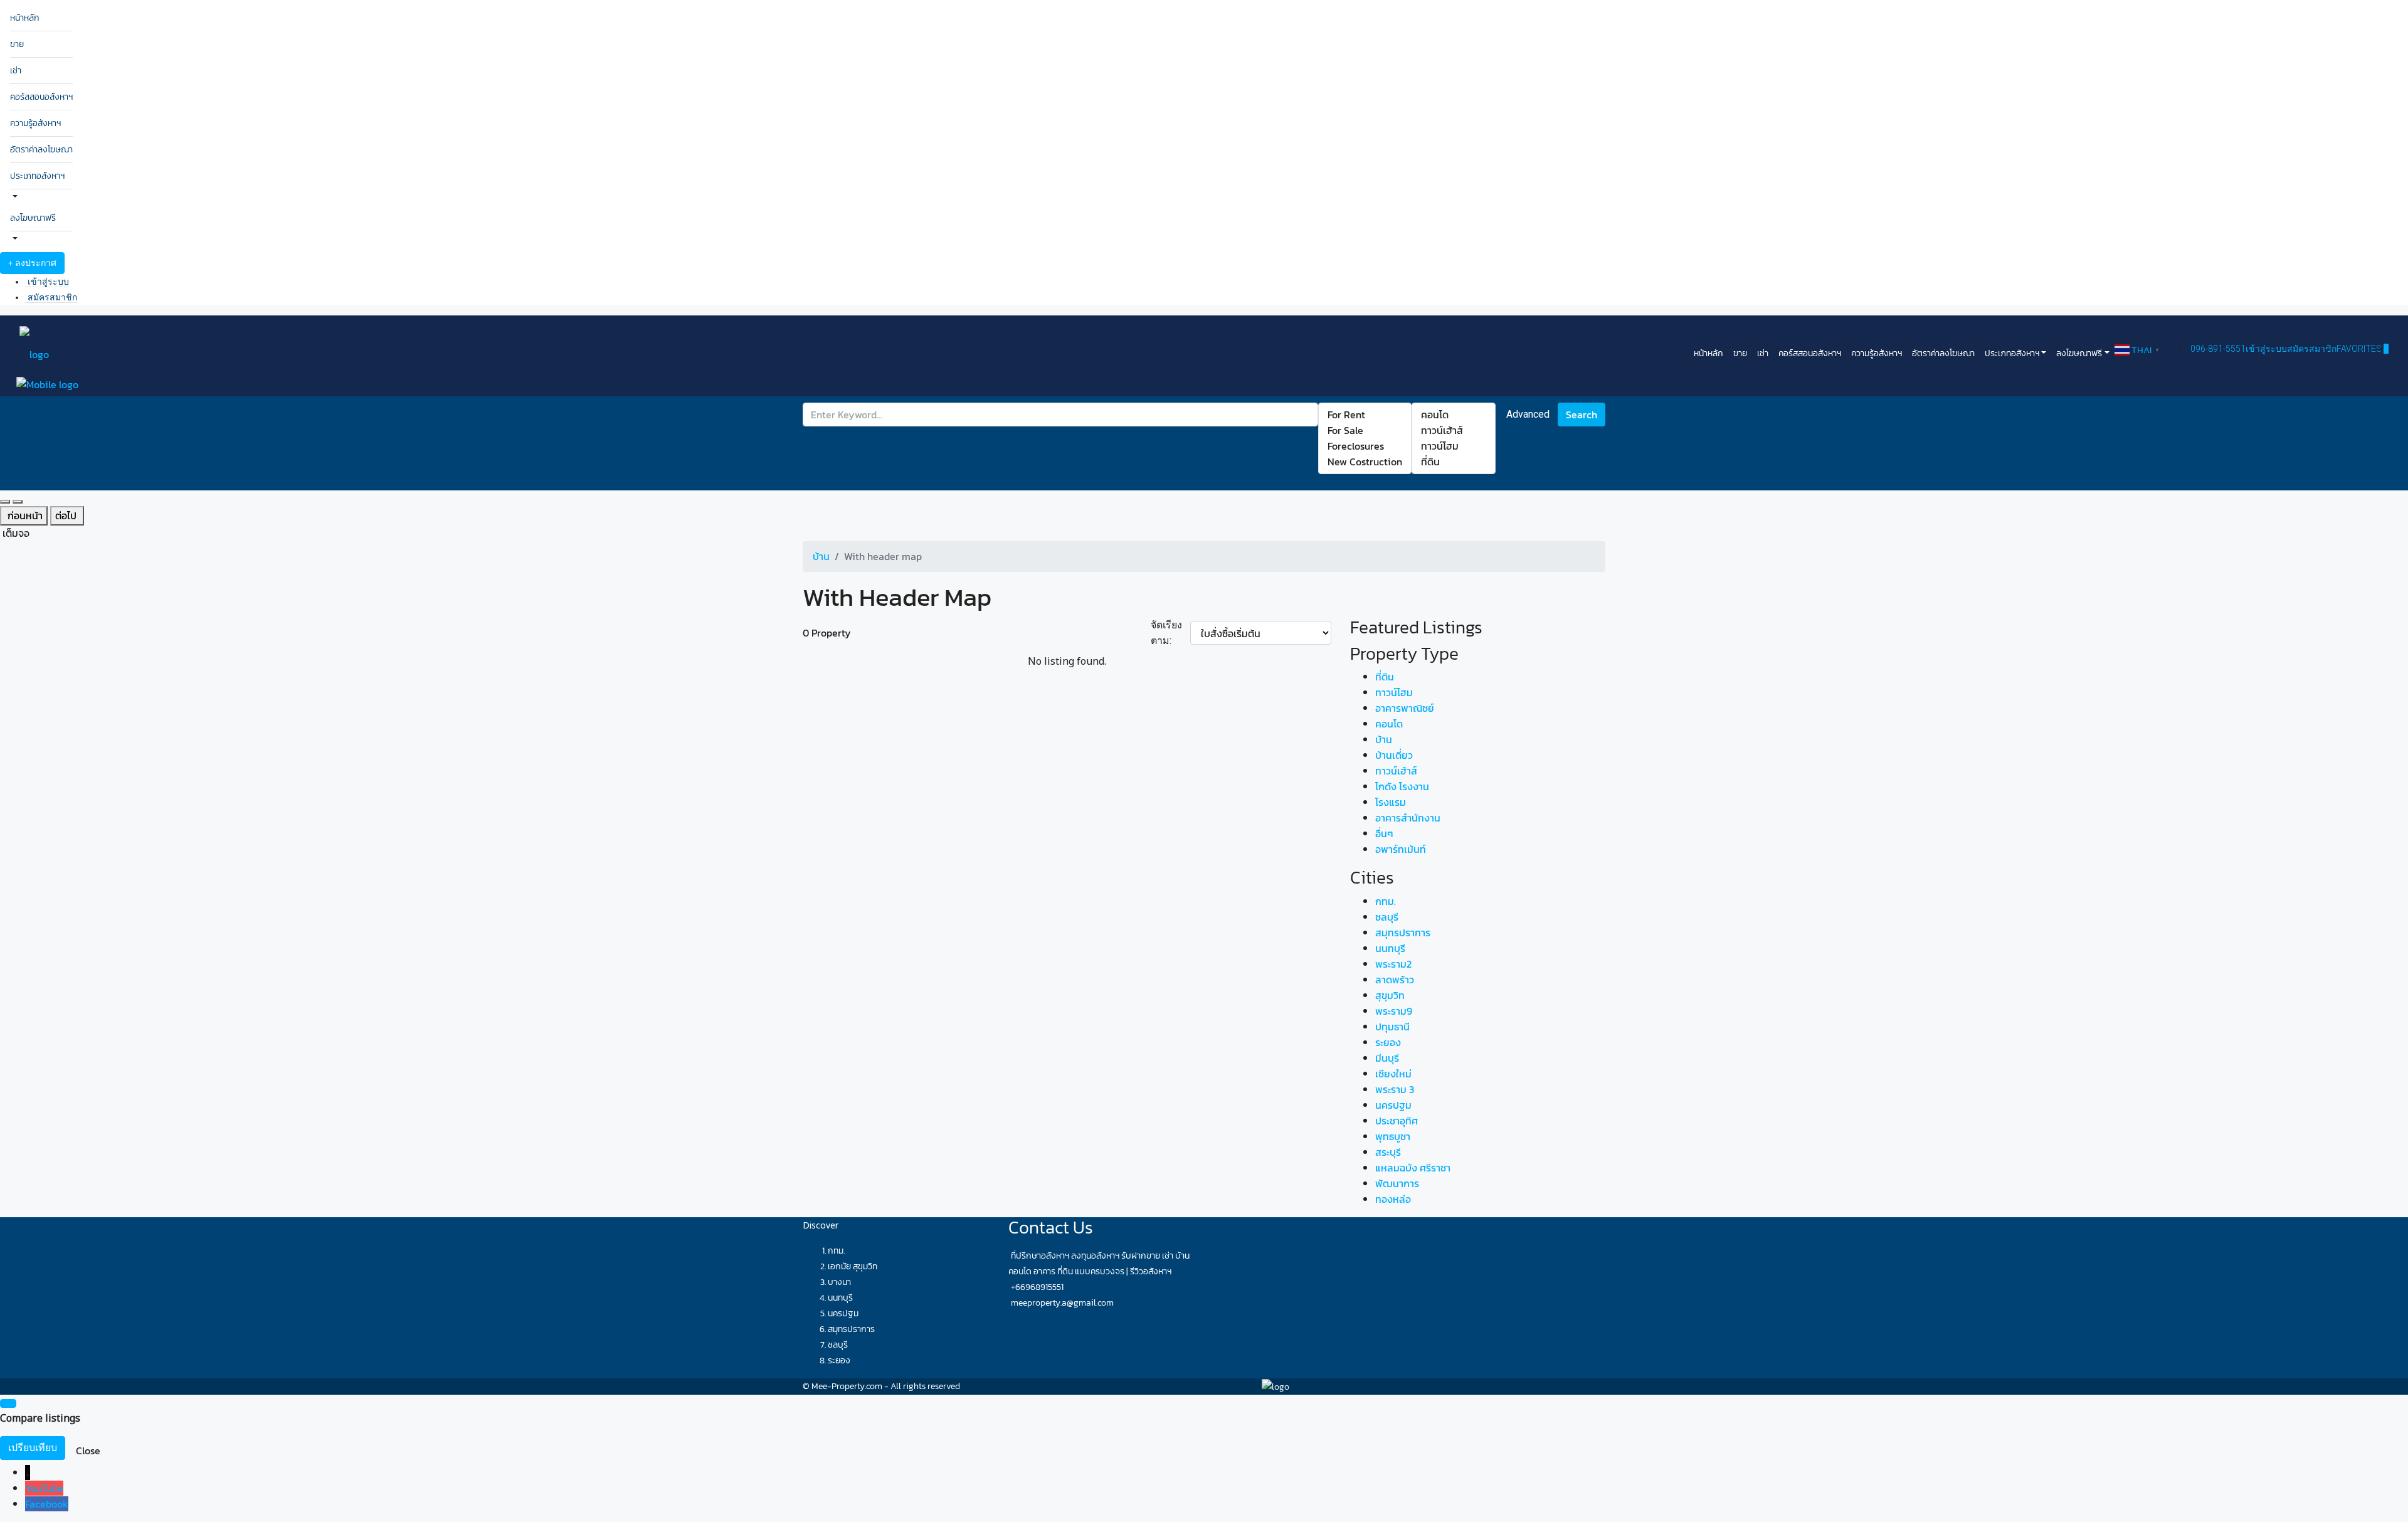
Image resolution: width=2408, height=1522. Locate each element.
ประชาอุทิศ (1397, 1121)
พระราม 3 (1395, 1089)
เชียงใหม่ (1393, 1074)
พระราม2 (1393, 964)
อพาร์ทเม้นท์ (1401, 849)
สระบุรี (1388, 1152)
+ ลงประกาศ (32, 263)
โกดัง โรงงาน (1402, 786)
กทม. (1386, 901)
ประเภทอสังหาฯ (37, 176)
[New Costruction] (1365, 462)
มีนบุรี (1387, 1058)
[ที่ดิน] (1454, 462)
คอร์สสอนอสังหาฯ (41, 97)
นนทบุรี (1390, 948)
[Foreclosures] (1365, 446)
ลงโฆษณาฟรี (33, 218)
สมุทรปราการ (1403, 933)
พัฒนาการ (1397, 1183)
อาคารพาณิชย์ (1405, 708)
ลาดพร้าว (1395, 980)
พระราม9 (1394, 1011)
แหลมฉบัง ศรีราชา (1413, 1168)
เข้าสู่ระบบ (48, 282)
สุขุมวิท (1390, 995)
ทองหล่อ (1393, 1199)
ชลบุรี (1387, 917)
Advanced (1528, 414)
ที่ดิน (1385, 677)
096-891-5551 (2218, 349)
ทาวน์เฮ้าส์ (1396, 771)
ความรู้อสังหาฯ (35, 123)
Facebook (47, 1504)
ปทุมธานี (1392, 1027)
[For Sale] (1365, 431)
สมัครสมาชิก (52, 297)
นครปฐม (1393, 1105)
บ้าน (1384, 739)
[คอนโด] (1454, 415)
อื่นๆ (1384, 833)
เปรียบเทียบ (33, 1448)
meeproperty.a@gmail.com (1062, 1303)
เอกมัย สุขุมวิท (853, 1266)
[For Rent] (1365, 415)
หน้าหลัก (25, 18)
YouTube (44, 1488)
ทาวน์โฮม (1394, 692)
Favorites (2363, 349)
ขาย (17, 44)
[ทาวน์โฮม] (1454, 446)
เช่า (16, 71)
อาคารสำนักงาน (1408, 818)
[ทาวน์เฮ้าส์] (1454, 431)
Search (1582, 415)
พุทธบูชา (1393, 1136)
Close (88, 1451)
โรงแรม (1391, 802)
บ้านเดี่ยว (1394, 755)
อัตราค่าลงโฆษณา (41, 150)
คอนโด (1389, 724)
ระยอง (1388, 1042)
